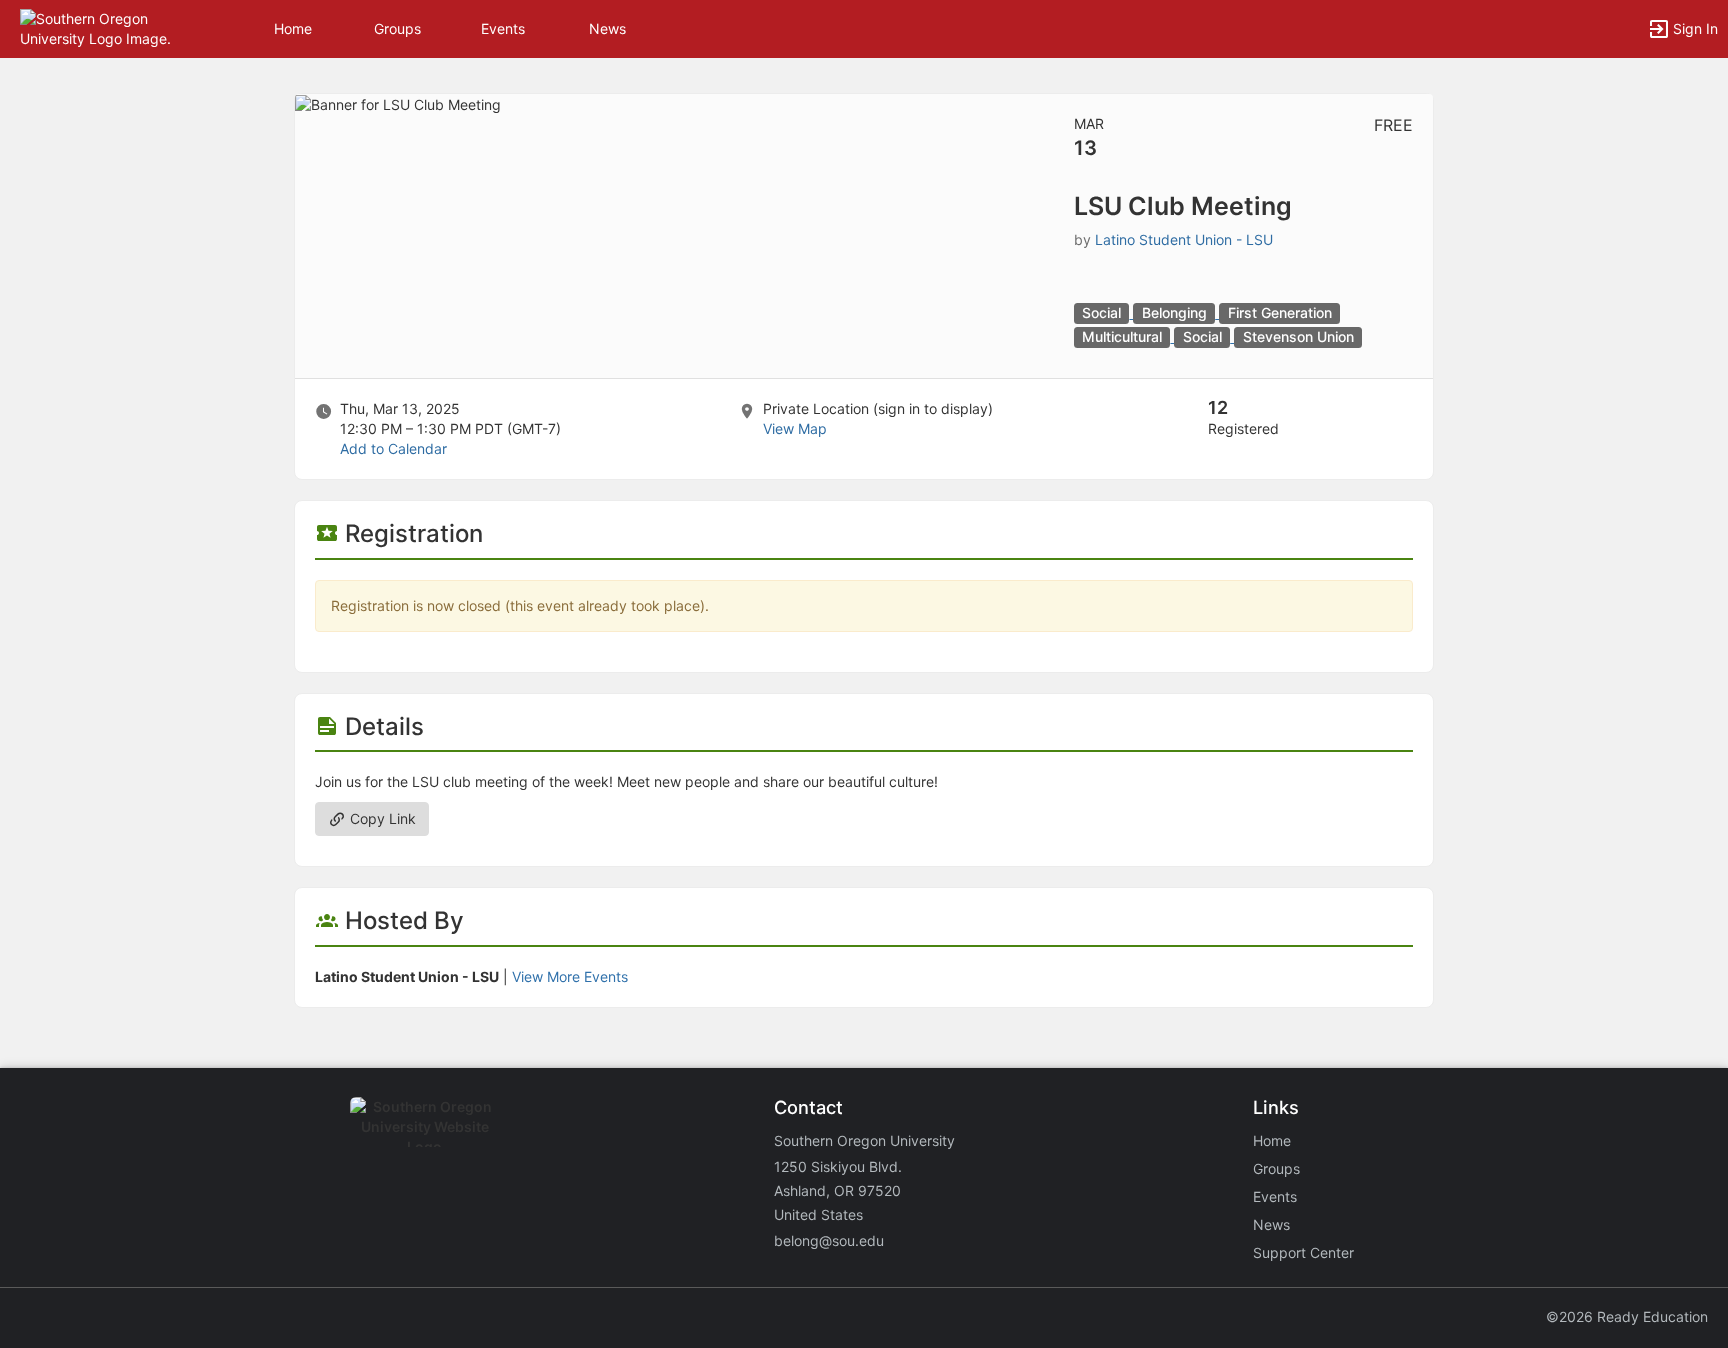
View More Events (570, 976)
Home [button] (293, 28)
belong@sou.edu (829, 1240)
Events (503, 28)
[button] (102, 27)
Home (1272, 1140)
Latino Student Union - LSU (1184, 239)
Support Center (1303, 1252)
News (607, 28)
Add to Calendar (393, 448)
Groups (397, 28)
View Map (795, 428)
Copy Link (381, 818)
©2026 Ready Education (1627, 1316)
